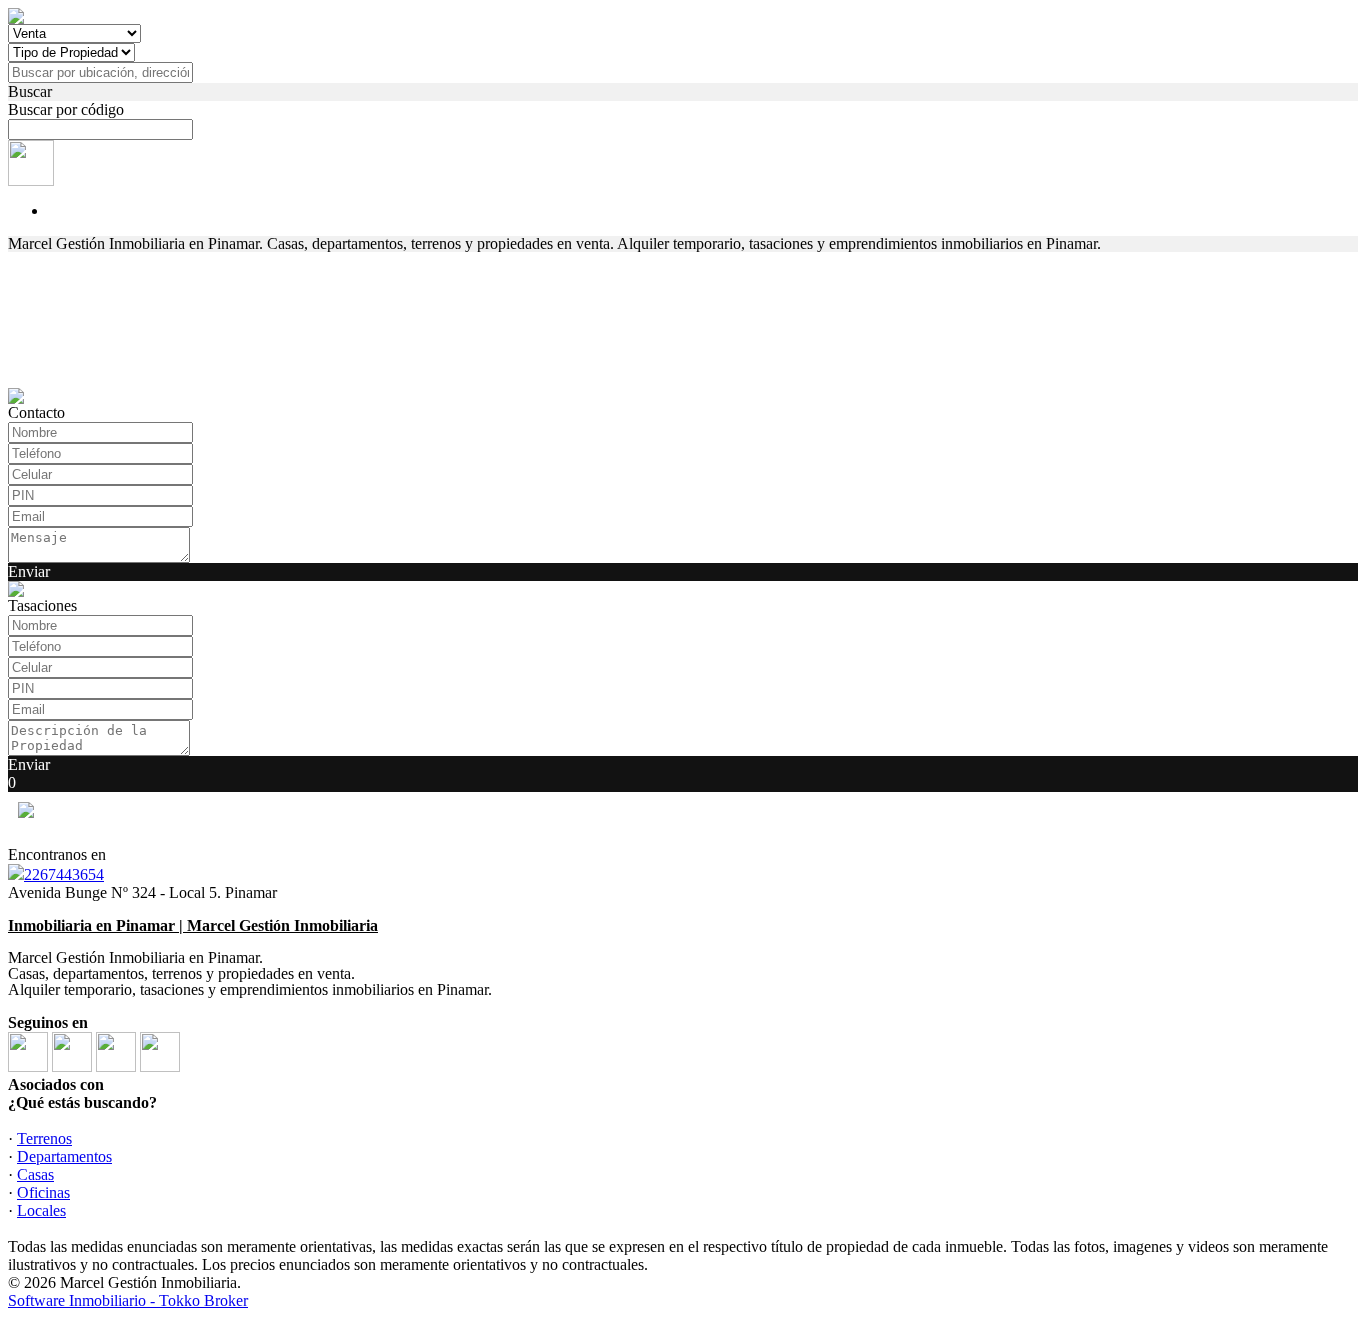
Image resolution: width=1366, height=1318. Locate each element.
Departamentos (64, 1156)
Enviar (29, 571)
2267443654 (64, 874)
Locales (41, 1210)
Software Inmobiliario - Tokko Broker (128, 1300)
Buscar (30, 91)
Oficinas (43, 1192)
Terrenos (44, 1138)
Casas (35, 1174)
